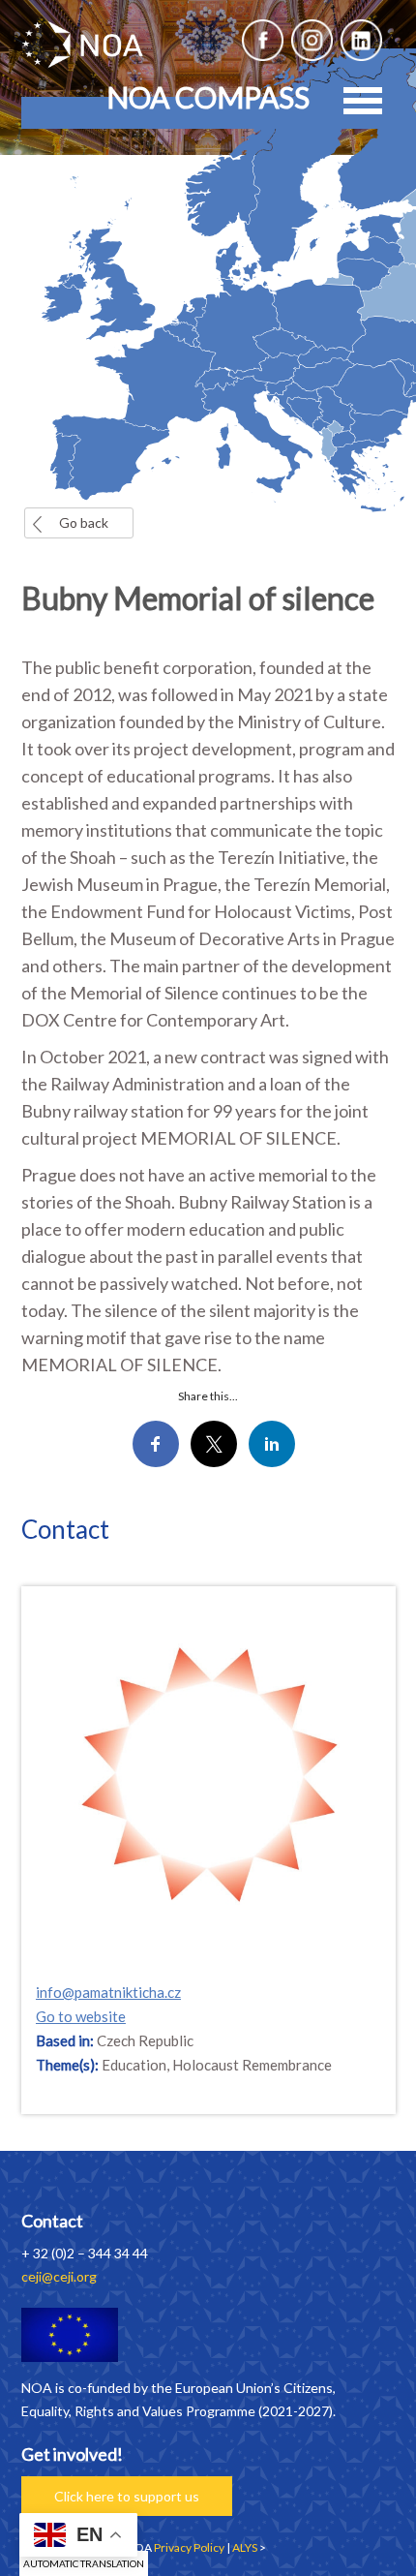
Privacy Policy (189, 2547)
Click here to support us (127, 2496)
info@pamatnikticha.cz (108, 1992)
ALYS (245, 2547)
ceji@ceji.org (59, 2276)
